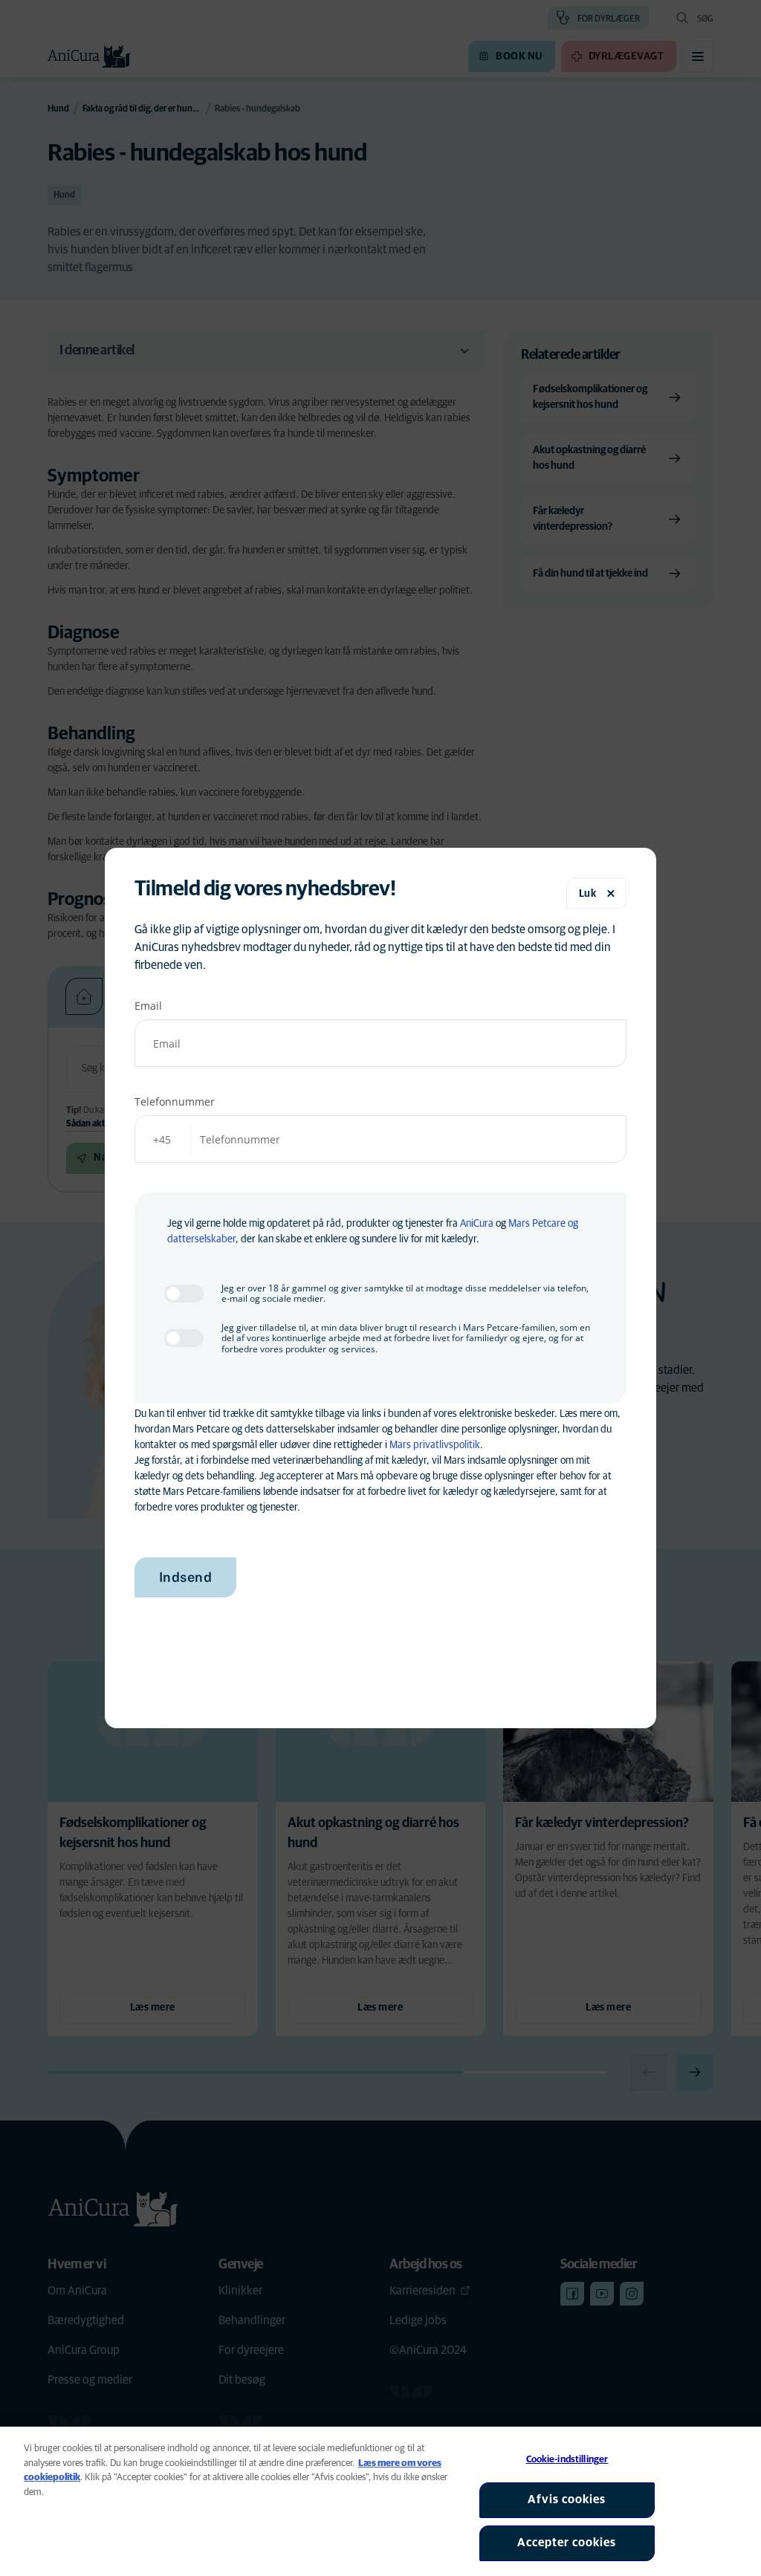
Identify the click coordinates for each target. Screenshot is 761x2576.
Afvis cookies (567, 2499)
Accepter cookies (567, 2543)
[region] (380, 2501)
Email (148, 1006)
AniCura (477, 1224)
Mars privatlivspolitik (435, 1445)
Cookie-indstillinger (567, 2460)
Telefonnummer (175, 1102)
